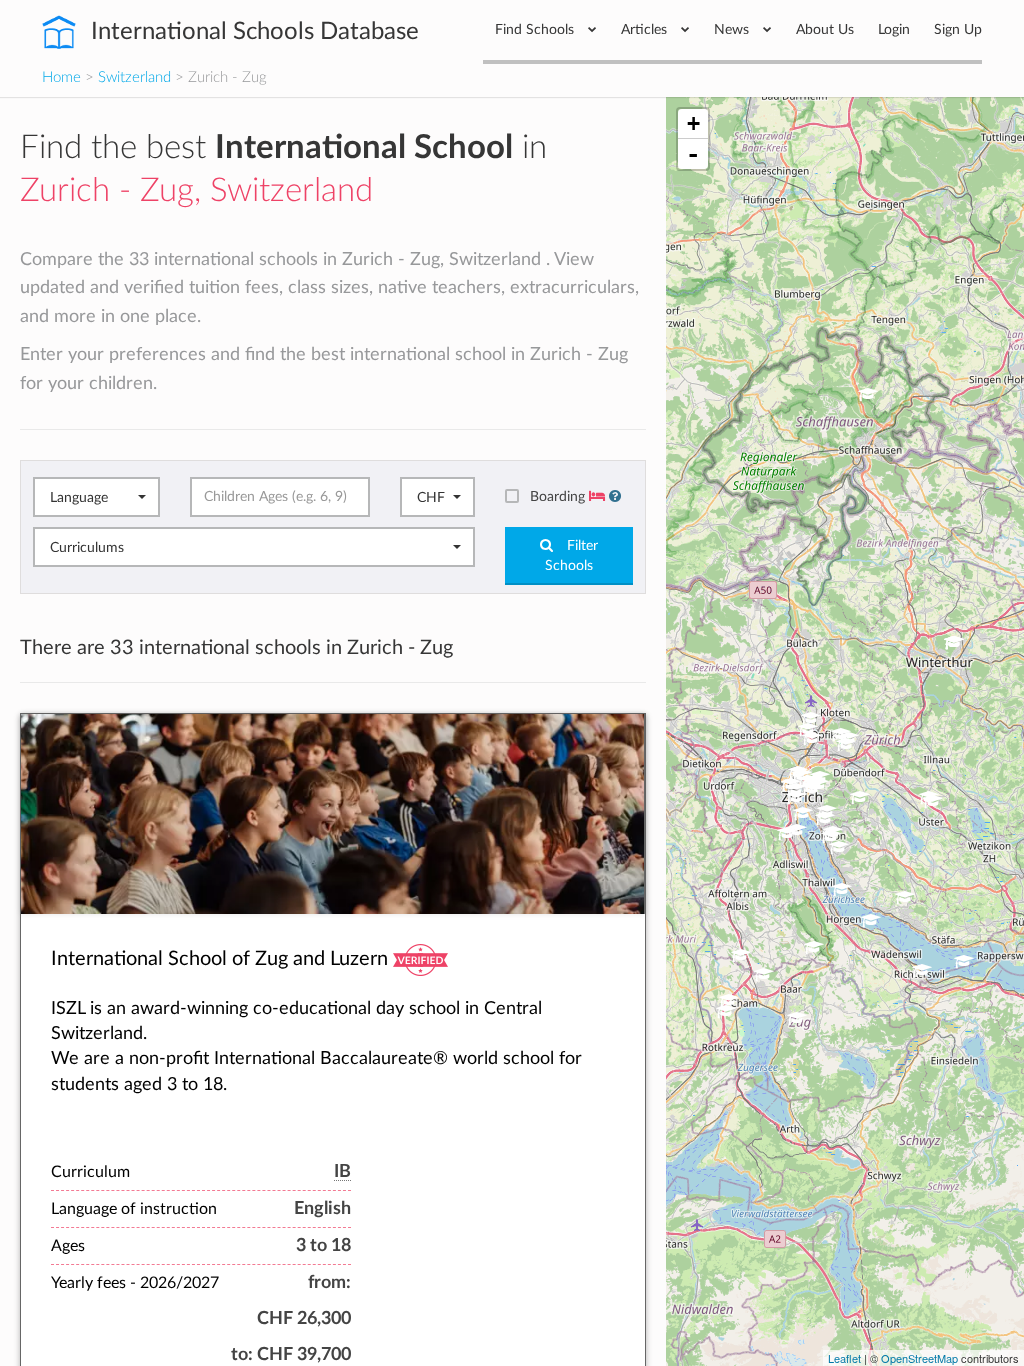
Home (61, 77)
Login (894, 29)
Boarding (559, 496)
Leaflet (844, 1358)
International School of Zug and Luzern (219, 959)
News (733, 29)
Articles (646, 29)
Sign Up (958, 29)
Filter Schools (571, 556)
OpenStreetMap (919, 1358)
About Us (825, 29)
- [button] (693, 154)
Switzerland (134, 77)
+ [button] (693, 123)
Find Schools (536, 29)
